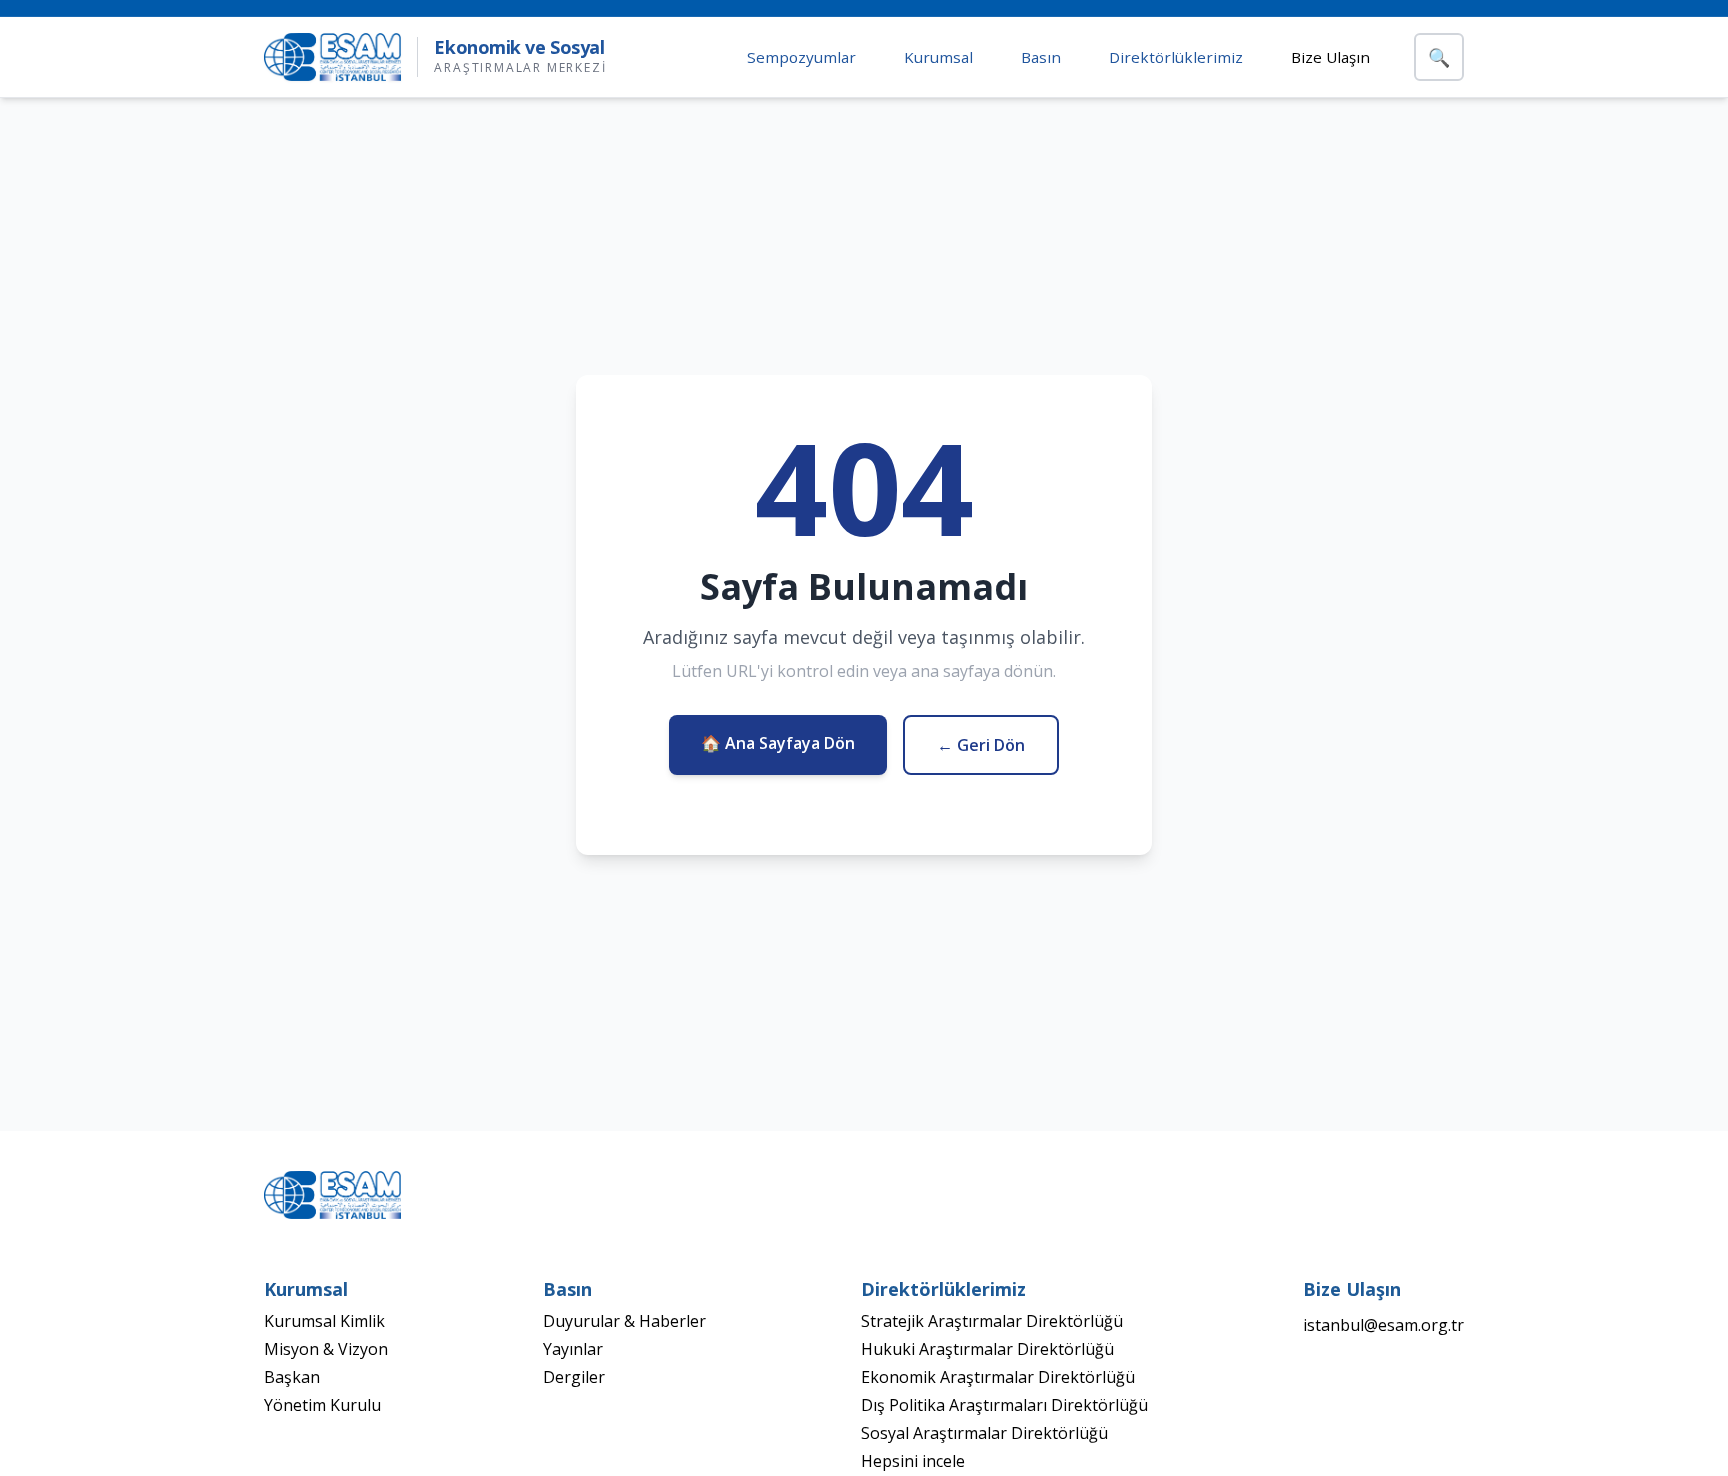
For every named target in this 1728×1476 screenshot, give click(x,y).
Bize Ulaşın (1330, 57)
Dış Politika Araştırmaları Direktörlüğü (1004, 1405)
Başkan (292, 1377)
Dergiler (574, 1377)
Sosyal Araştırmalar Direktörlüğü (984, 1433)
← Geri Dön (981, 745)
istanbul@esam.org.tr (1383, 1325)
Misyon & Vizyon (326, 1349)
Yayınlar (573, 1349)
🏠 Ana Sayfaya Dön (778, 743)
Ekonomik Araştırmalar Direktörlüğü (998, 1377)
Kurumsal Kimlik (324, 1321)
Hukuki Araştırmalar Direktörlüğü (987, 1349)
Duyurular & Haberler (624, 1321)
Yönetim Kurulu (322, 1405)
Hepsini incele (913, 1461)
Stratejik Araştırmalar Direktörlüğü (992, 1321)
